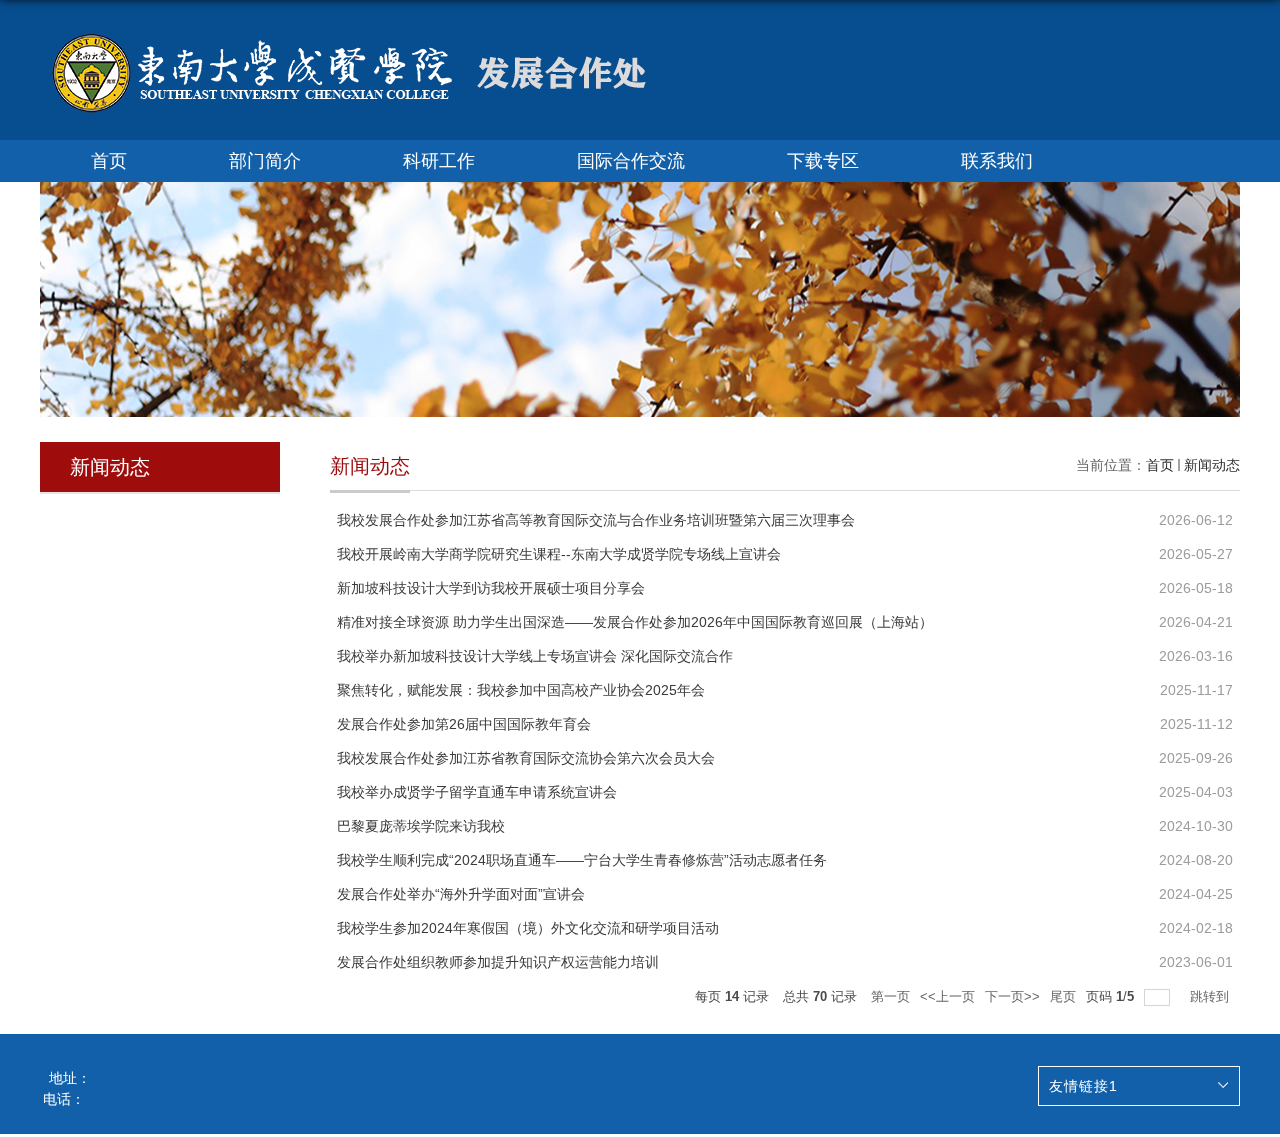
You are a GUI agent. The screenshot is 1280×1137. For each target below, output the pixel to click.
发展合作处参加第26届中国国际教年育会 (464, 724)
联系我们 (997, 161)
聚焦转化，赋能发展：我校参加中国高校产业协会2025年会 (521, 690)
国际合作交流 (631, 161)
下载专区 (823, 161)
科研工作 (439, 161)
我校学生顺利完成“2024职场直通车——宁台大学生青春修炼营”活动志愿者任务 (582, 860)
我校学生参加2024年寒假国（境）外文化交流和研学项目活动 (528, 928)
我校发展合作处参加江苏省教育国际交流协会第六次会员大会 (526, 758)
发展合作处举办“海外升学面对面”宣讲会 (461, 894)
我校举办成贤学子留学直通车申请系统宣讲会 (477, 792)
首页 (109, 161)
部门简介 (265, 161)
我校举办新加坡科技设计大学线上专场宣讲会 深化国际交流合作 (535, 656)
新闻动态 (1212, 465)
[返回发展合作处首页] (350, 39)
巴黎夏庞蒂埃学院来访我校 (421, 826)
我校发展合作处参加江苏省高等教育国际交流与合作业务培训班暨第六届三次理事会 (596, 520)
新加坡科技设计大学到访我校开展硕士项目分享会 (491, 588)
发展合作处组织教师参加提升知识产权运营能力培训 (498, 962)
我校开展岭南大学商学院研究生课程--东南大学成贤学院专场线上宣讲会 (559, 554)
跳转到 (1211, 996)
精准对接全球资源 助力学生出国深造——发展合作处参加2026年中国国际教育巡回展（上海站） (635, 622)
